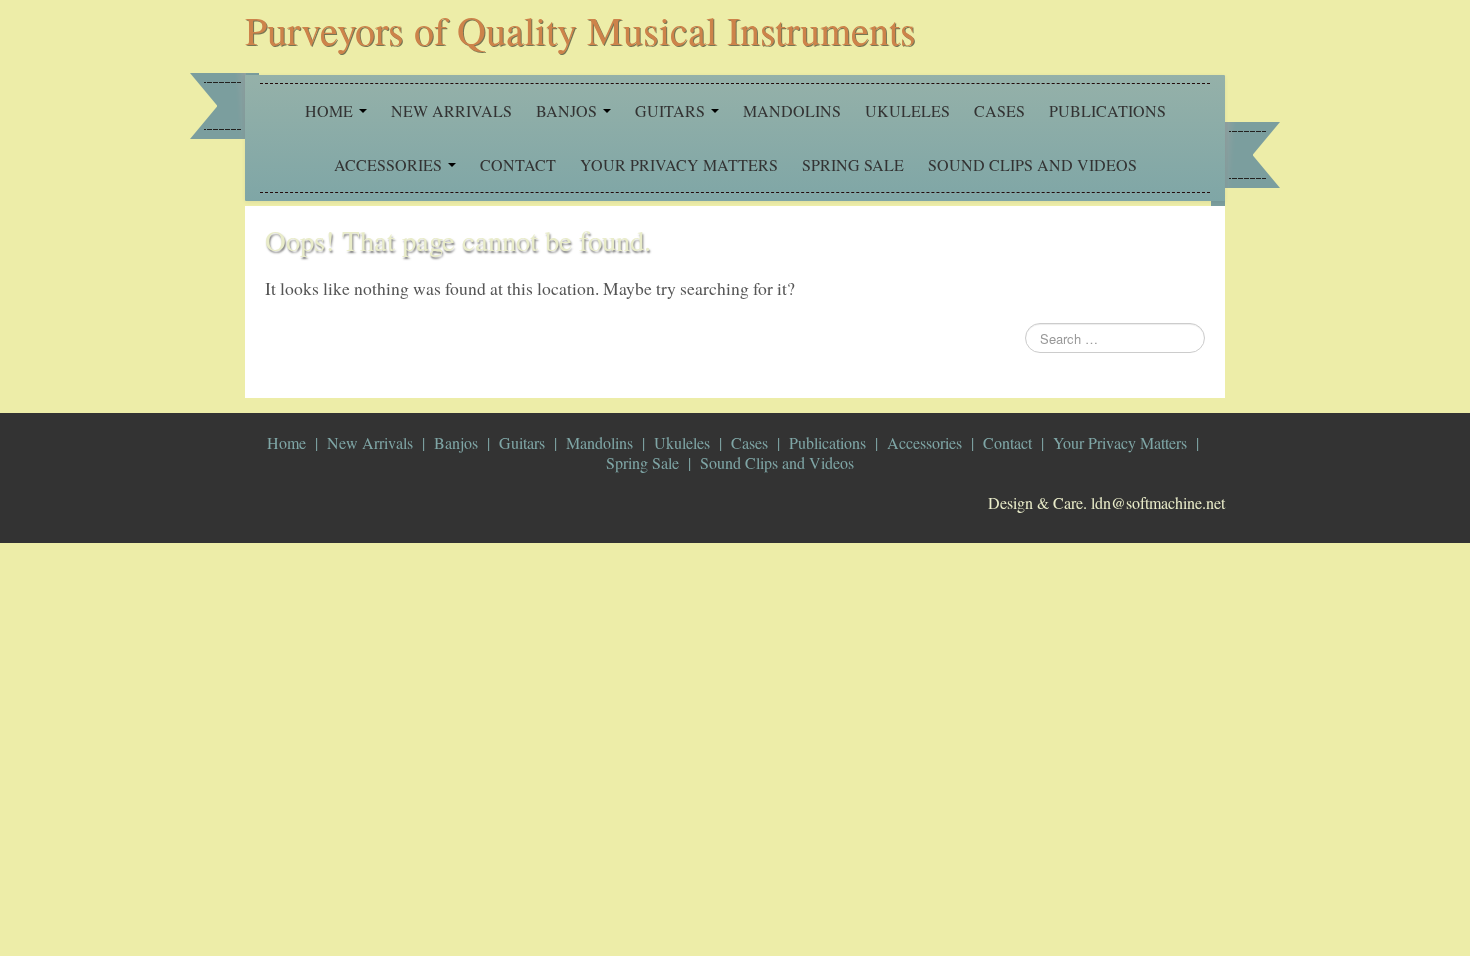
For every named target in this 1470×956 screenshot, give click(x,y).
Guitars (672, 110)
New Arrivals (451, 110)
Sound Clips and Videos (1032, 164)
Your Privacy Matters (679, 164)
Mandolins (792, 110)
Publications (1107, 110)
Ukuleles (907, 110)
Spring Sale (853, 164)
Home (331, 110)
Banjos (568, 110)
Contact (518, 164)
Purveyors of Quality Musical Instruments (580, 29)
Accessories (390, 164)
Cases (999, 110)
